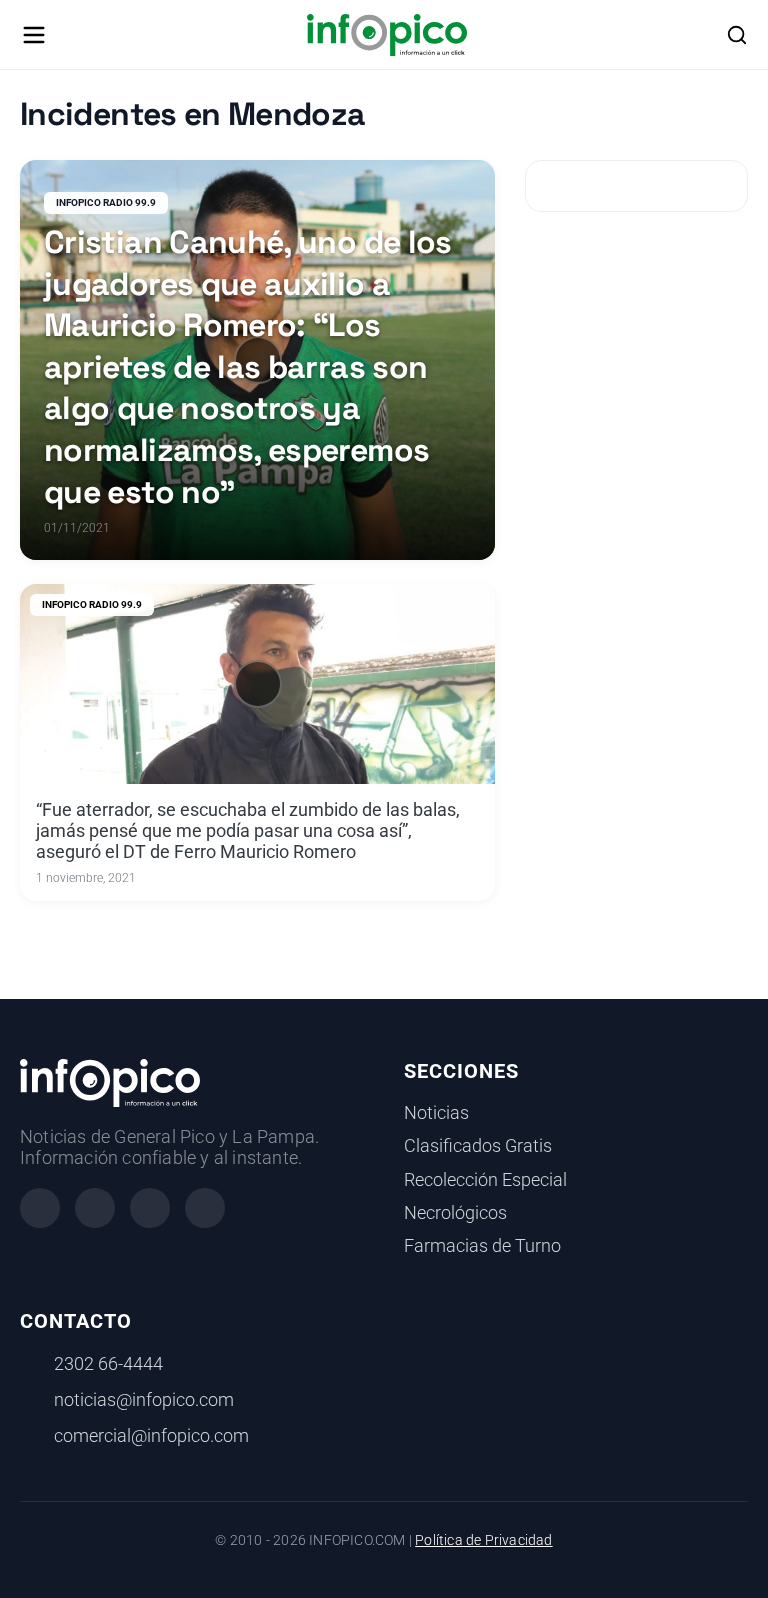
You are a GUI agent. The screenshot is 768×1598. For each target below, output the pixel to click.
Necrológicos (455, 1213)
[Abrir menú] (34, 35)
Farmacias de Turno (482, 1246)
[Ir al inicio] (386, 35)
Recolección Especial (485, 1180)
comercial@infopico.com (151, 1436)
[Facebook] (40, 1208)
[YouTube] (205, 1208)
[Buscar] (737, 35)
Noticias (436, 1113)
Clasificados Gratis (478, 1146)
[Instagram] (95, 1208)
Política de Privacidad (483, 1540)
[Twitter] (150, 1208)
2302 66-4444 (108, 1364)
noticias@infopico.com (144, 1400)
